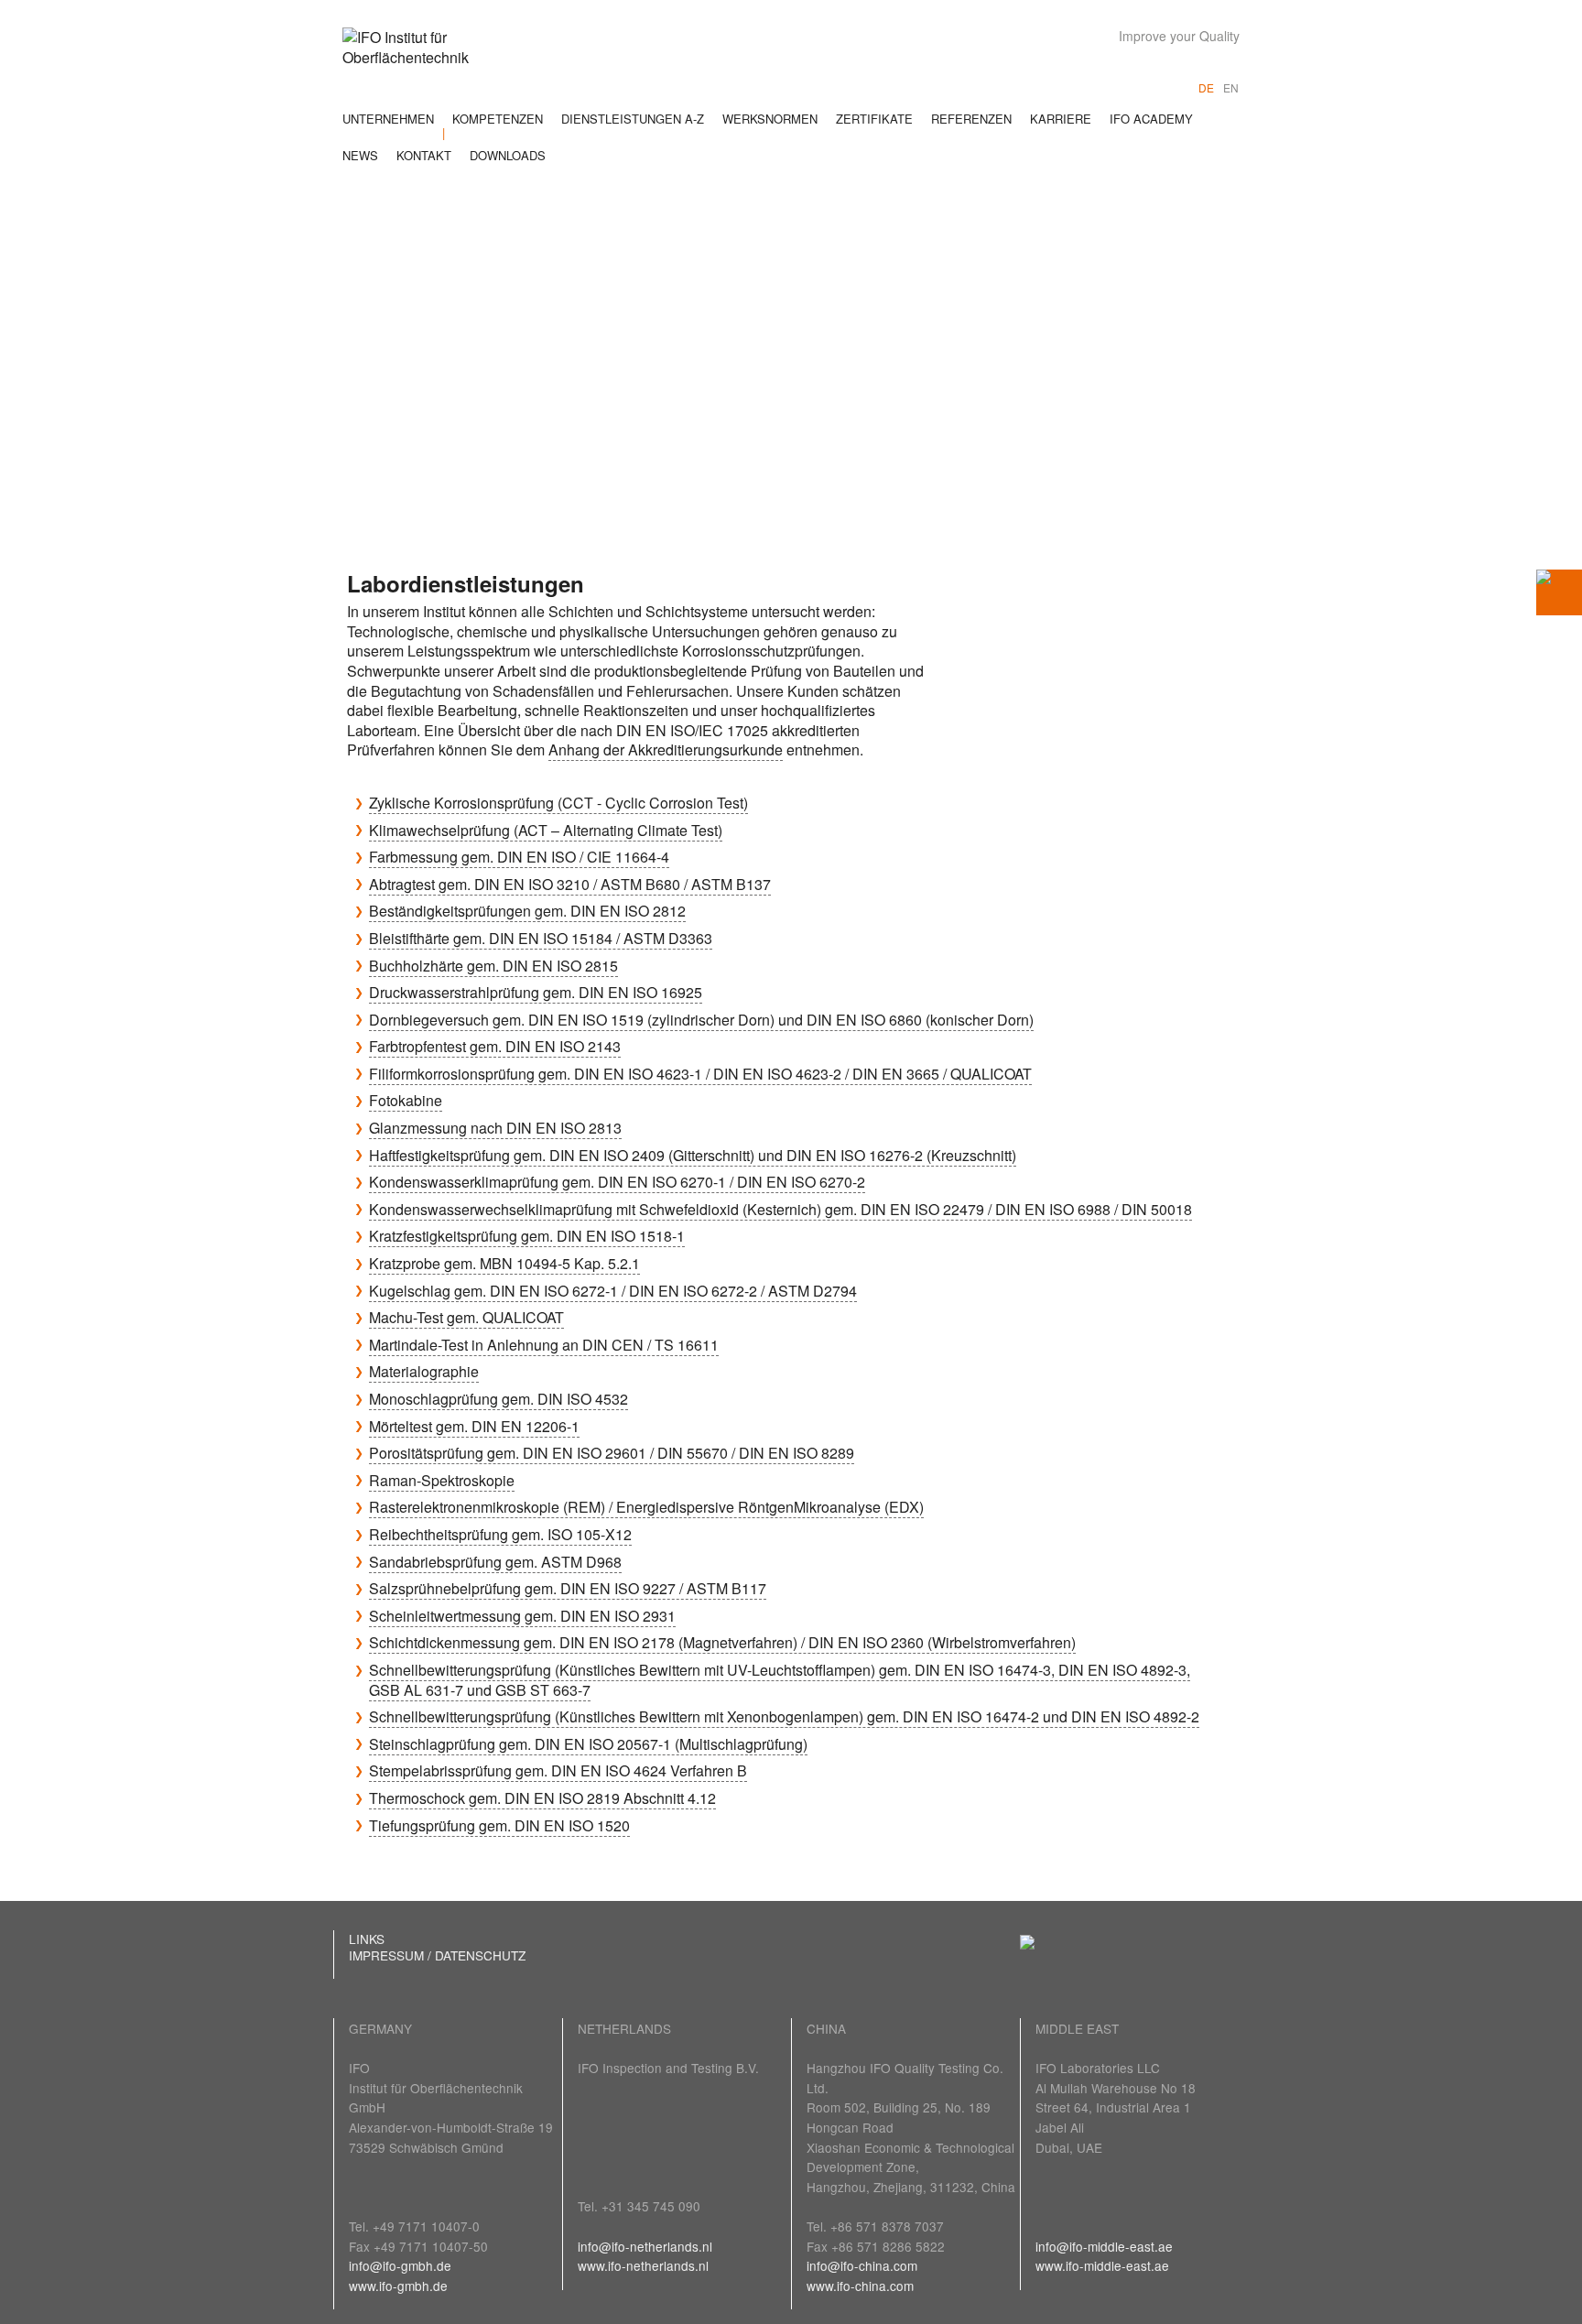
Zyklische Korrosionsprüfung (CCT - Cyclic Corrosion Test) (558, 803)
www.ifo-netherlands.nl (643, 2265)
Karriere (1061, 119)
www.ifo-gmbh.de (398, 2286)
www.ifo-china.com (860, 2286)
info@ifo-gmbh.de (400, 2265)
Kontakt (424, 155)
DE (1206, 87)
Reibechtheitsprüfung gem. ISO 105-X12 (500, 1534)
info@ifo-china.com (862, 2265)
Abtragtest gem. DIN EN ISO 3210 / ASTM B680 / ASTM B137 (570, 884)
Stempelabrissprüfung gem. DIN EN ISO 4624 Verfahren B (558, 1770)
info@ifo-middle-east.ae (1104, 2246)
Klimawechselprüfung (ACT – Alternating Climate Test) (546, 830)
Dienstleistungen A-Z (633, 119)
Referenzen (971, 119)
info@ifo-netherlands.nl (645, 2246)
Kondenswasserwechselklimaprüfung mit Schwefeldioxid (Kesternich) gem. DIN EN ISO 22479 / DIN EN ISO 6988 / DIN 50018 (780, 1209)
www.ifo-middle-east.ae (1102, 2265)
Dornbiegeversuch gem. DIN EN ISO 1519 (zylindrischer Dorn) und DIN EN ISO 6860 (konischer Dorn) (701, 1020)
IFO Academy (1151, 119)
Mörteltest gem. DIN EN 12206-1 (474, 1426)
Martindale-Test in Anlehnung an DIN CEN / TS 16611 (544, 1345)
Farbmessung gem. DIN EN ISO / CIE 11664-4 (519, 857)
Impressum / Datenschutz (437, 1955)
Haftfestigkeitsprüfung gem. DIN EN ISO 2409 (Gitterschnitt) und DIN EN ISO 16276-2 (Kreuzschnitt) (693, 1155)
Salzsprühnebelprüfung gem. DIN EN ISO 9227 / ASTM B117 (568, 1588)
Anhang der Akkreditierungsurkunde (666, 749)
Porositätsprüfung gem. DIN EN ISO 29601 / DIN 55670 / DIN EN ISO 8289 (612, 1453)
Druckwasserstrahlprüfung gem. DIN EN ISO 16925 (536, 992)
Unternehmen (388, 119)
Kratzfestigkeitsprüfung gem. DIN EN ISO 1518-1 (527, 1236)
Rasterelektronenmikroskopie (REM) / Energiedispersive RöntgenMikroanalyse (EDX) (646, 1507)
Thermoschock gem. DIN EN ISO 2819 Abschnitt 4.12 (542, 1798)
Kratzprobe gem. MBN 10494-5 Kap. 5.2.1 (504, 1263)
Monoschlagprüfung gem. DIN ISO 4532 (498, 1399)
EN (1231, 87)
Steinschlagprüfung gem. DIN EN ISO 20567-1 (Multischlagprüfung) (588, 1744)
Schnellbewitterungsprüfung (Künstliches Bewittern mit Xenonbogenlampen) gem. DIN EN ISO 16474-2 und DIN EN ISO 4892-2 (784, 1716)
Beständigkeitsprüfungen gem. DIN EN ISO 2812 (527, 911)
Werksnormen (770, 119)
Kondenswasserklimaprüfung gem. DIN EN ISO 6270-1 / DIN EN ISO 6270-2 (617, 1182)
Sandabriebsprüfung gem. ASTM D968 (495, 1562)
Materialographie (424, 1371)
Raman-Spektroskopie (442, 1480)
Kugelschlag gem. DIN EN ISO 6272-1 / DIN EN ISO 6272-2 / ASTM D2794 (613, 1291)
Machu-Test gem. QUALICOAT (466, 1317)
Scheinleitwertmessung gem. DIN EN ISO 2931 (522, 1616)
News (360, 155)
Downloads (508, 155)
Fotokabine (406, 1100)
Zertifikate (874, 119)
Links (367, 1938)
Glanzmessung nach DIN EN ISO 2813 (495, 1128)
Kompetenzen (498, 119)
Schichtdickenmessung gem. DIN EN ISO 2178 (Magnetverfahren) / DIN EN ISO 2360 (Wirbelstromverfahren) (722, 1642)
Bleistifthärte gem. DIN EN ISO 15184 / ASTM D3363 (541, 938)
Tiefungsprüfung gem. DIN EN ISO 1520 (499, 1825)
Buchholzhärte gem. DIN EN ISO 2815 (493, 966)
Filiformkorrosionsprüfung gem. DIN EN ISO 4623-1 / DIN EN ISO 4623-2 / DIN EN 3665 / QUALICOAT (700, 1074)
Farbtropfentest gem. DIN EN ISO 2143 (495, 1046)
